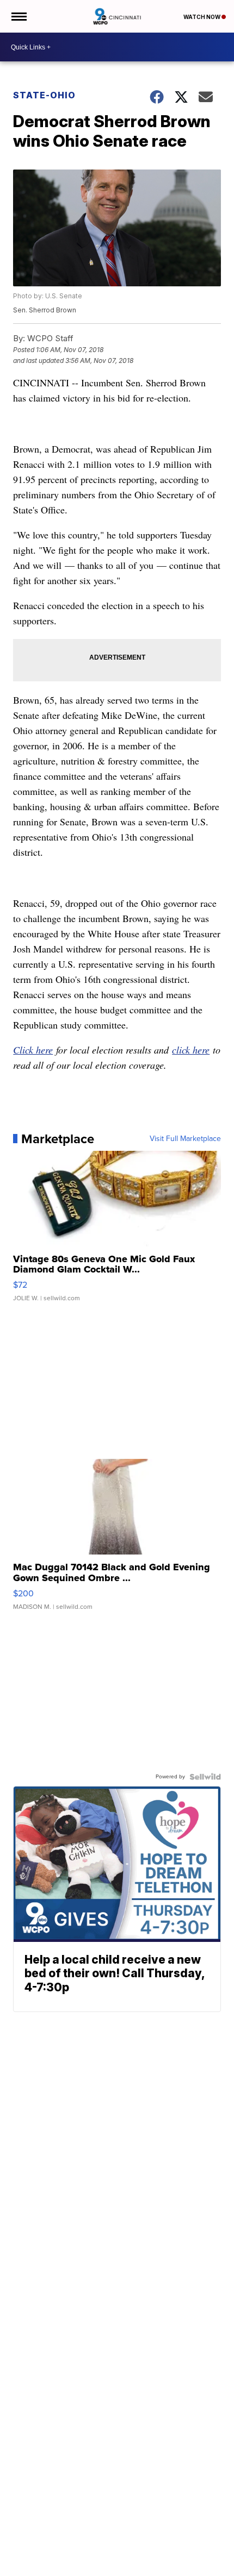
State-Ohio (44, 95)
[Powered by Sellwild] (205, 1777)
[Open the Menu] (18, 16)
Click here (33, 1050)
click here (191, 1050)
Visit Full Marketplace (185, 1139)
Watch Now (202, 17)
